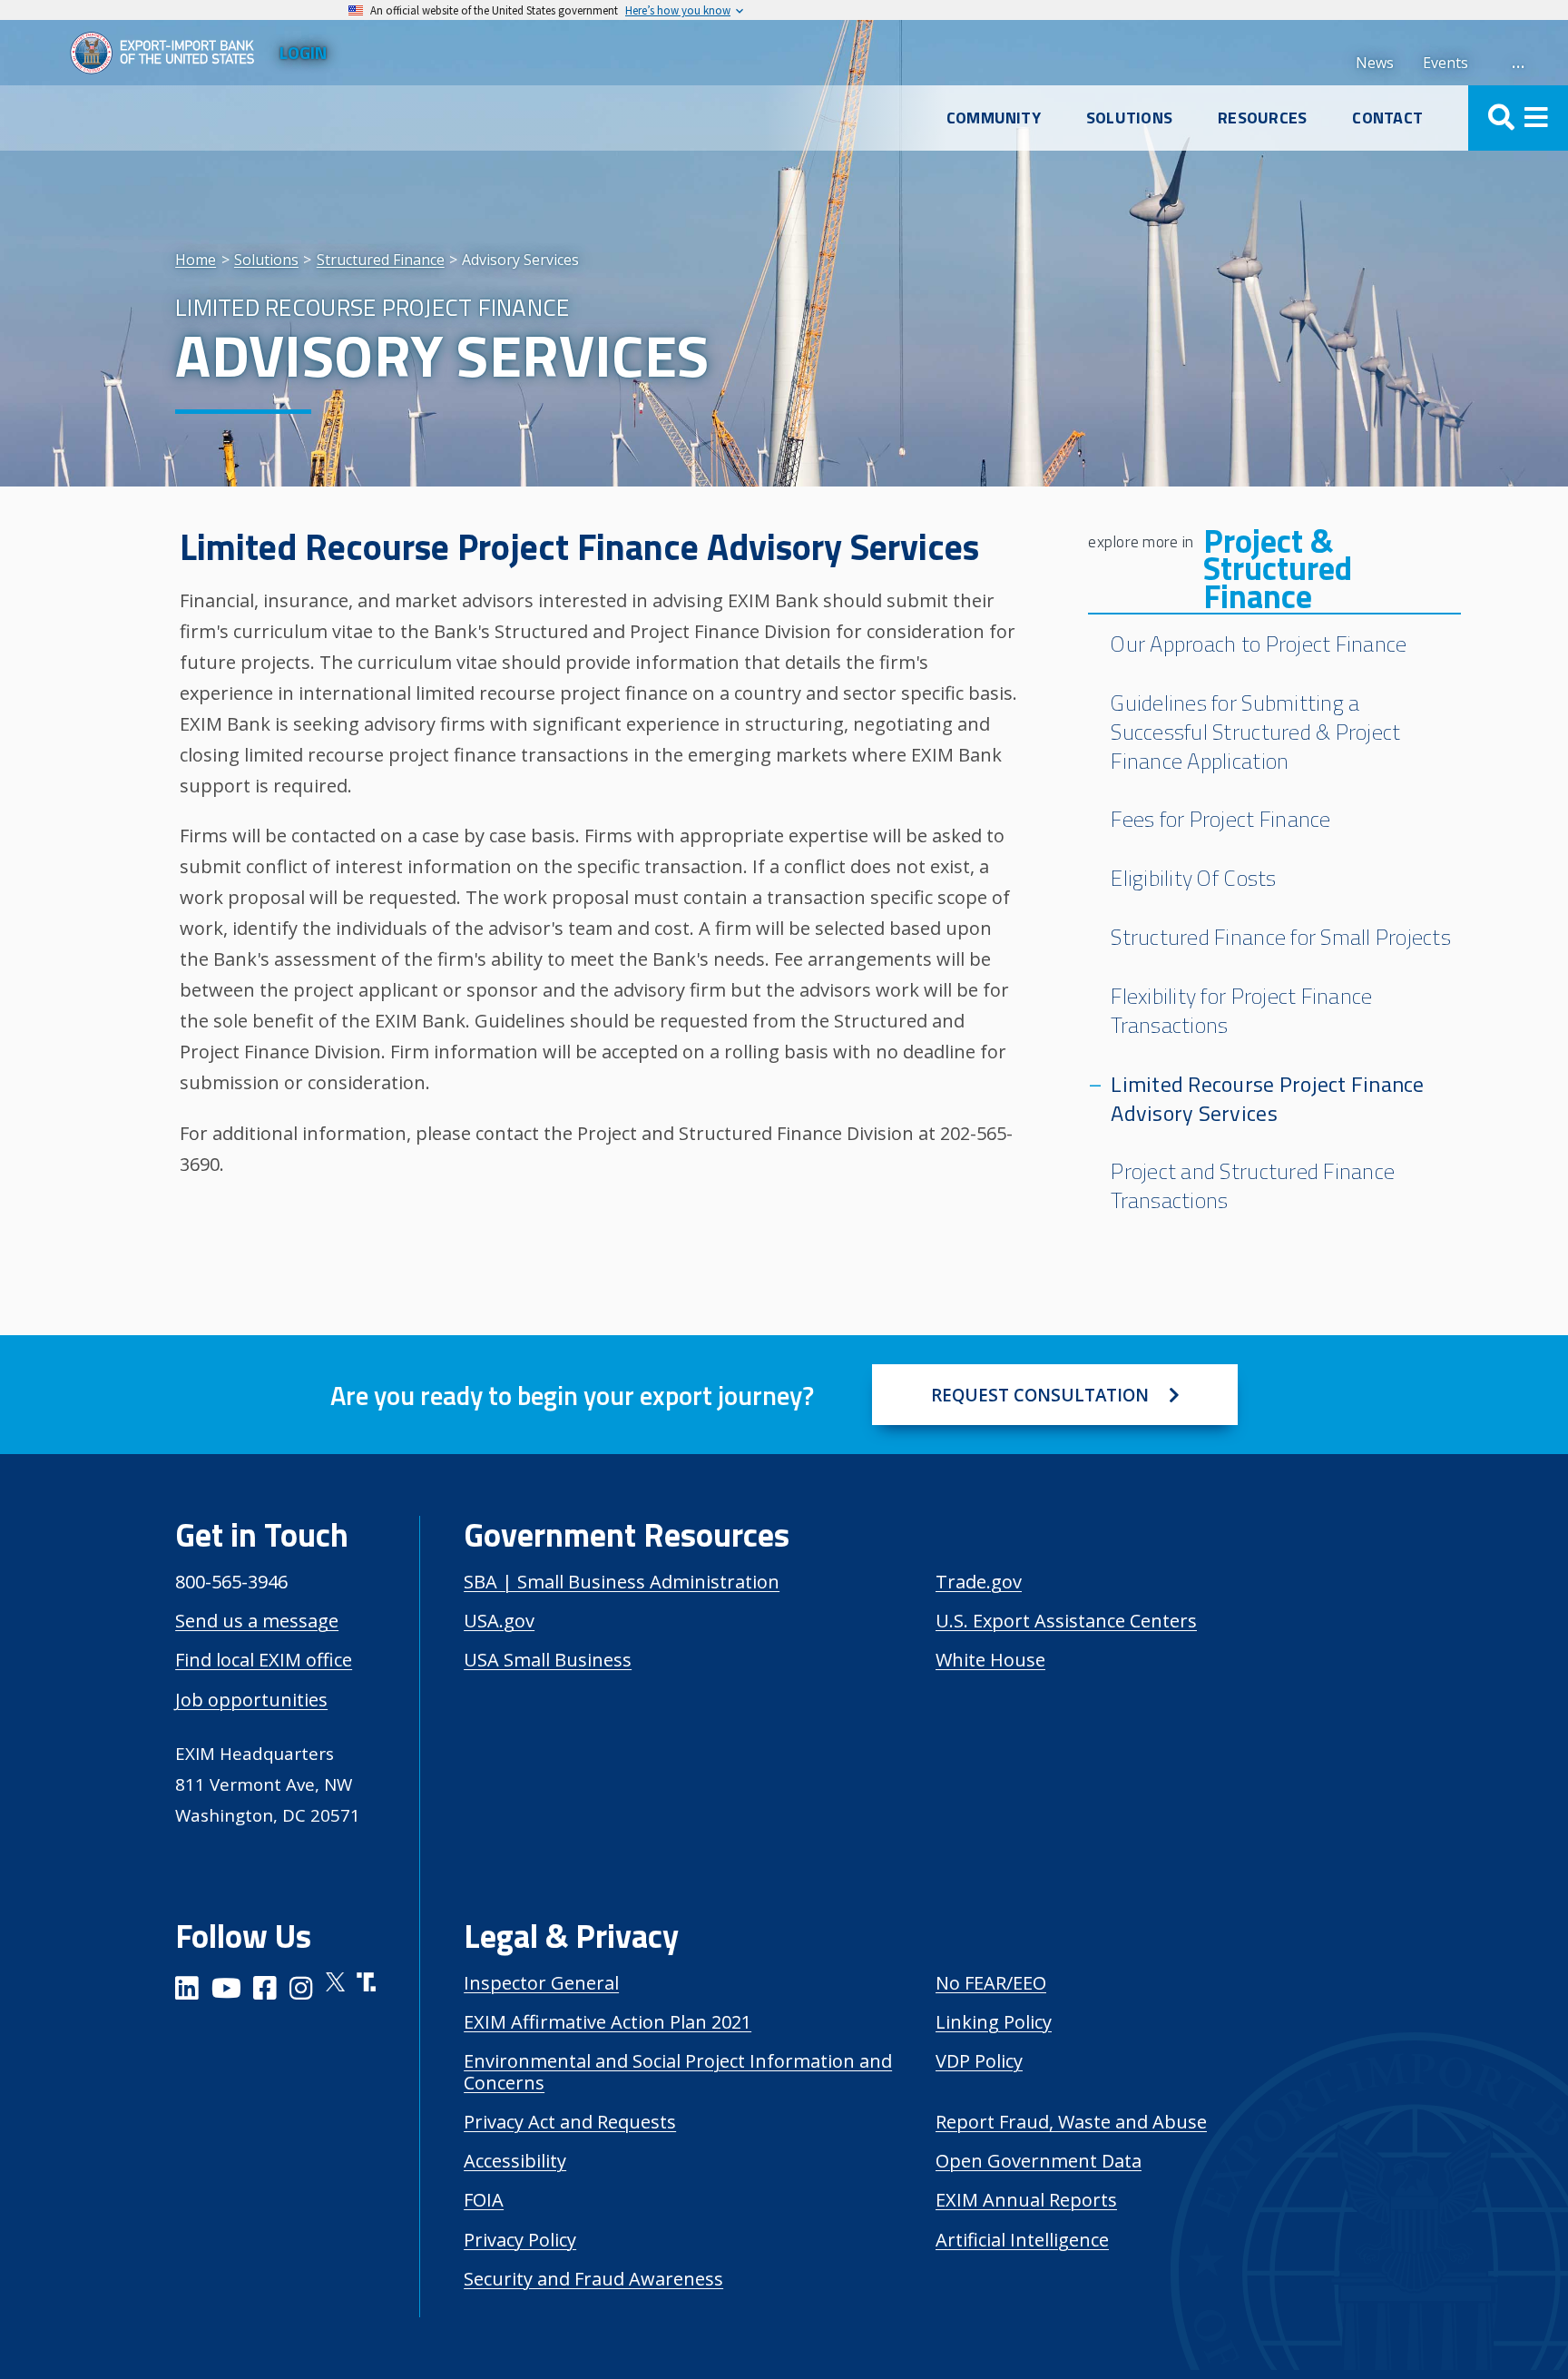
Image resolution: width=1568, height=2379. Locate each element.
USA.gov (499, 1621)
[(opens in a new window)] (187, 1991)
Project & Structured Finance (1278, 569)
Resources (1262, 118)
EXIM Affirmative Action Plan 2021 (608, 2022)
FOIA (484, 2200)
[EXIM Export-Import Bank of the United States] (170, 53)
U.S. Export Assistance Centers (1066, 1621)
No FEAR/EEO (991, 1983)
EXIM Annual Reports (1026, 2200)
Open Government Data (1039, 2161)
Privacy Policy (520, 2240)
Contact (1387, 118)
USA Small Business (548, 1660)
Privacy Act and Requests (570, 2122)
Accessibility (515, 2161)
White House (990, 1660)
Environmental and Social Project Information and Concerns (678, 2072)
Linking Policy (994, 2022)
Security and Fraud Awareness (593, 2279)
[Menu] (1518, 118)
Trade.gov (979, 1582)
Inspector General (541, 1983)
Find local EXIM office (264, 1660)
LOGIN (303, 52)
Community (994, 118)
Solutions (1129, 118)
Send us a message (257, 1621)
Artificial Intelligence (1022, 2240)
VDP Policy (979, 2061)
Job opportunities (251, 1700)
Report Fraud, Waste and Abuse (1071, 2122)
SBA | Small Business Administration (622, 1582)
